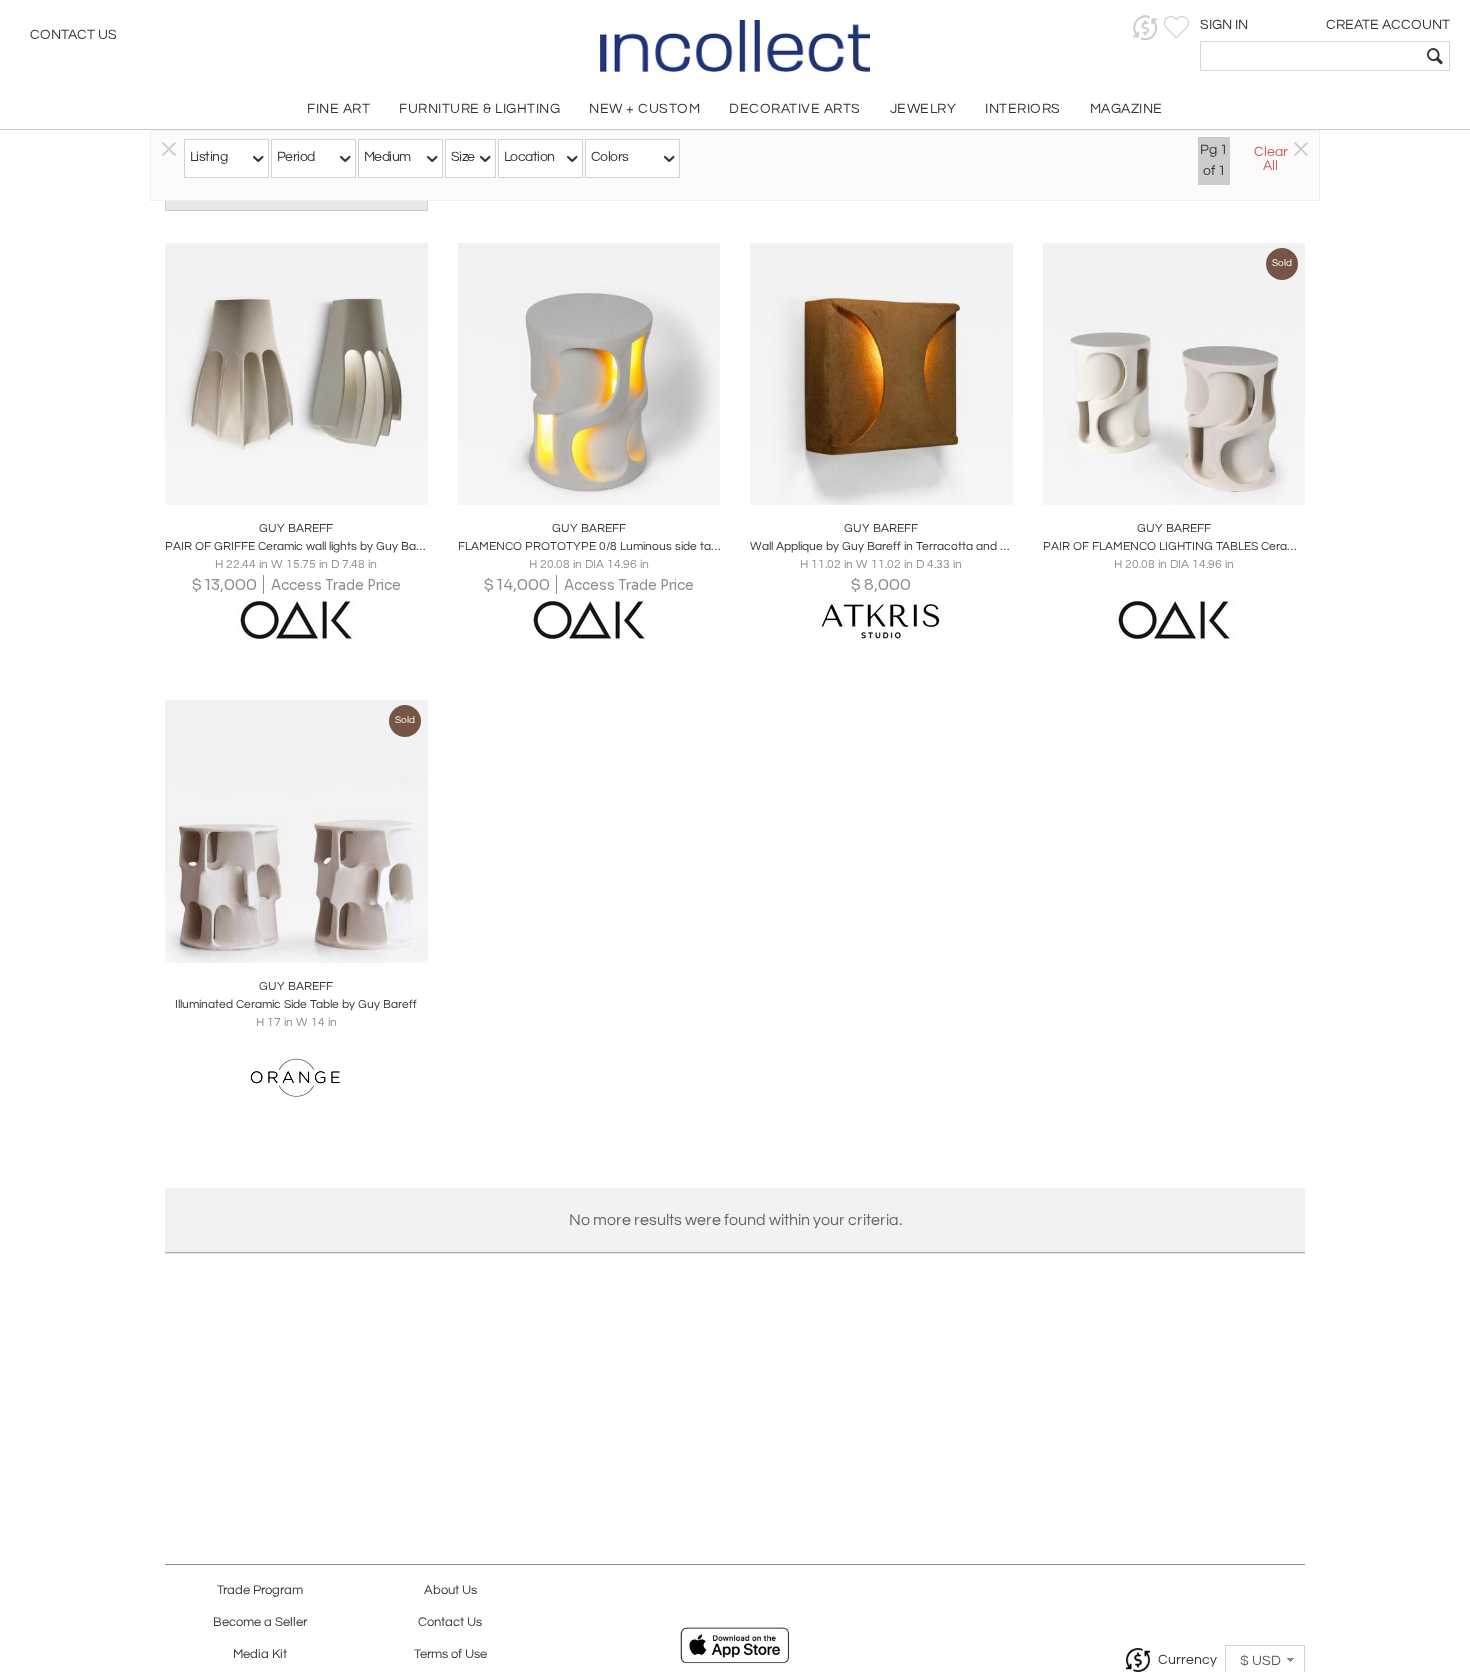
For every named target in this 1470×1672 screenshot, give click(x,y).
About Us (450, 1590)
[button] (1145, 27)
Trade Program (260, 1590)
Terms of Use (450, 1654)
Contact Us (73, 35)
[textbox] (1310, 56)
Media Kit (260, 1654)
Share (282, 484)
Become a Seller (260, 1622)
